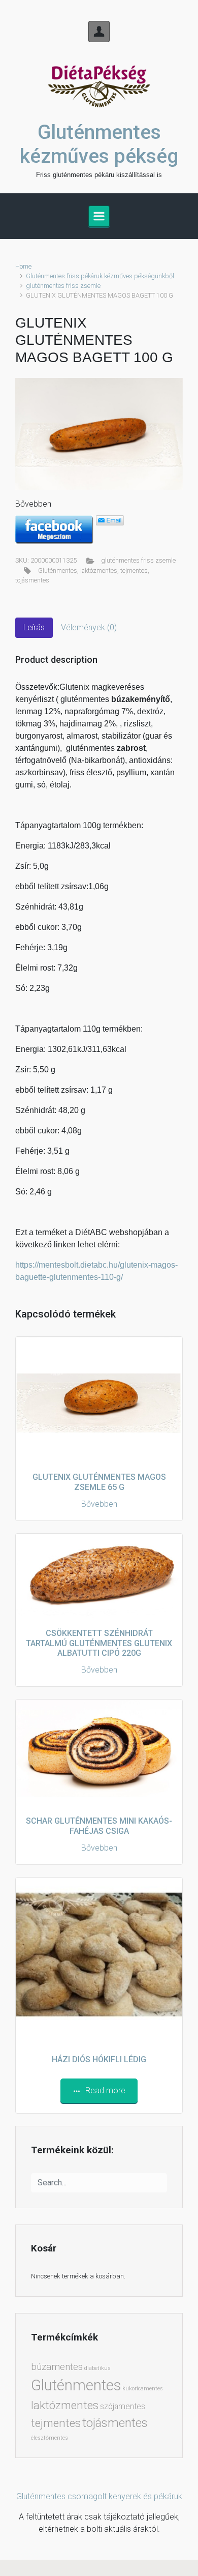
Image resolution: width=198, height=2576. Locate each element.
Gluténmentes (58, 570)
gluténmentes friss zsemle (63, 286)
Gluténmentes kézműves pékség (99, 144)
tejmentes (134, 570)
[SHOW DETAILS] (99, 1961)
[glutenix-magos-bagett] (99, 434)
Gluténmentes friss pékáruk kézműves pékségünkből (100, 276)
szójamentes (123, 2406)
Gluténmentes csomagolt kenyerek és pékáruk (99, 2496)
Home (23, 266)
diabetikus (97, 2368)
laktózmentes (99, 570)
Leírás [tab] (34, 627)
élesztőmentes (49, 2438)
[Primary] (99, 216)
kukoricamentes (143, 2389)
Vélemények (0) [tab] (89, 627)
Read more (105, 2090)
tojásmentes (32, 580)
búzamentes (57, 2367)
